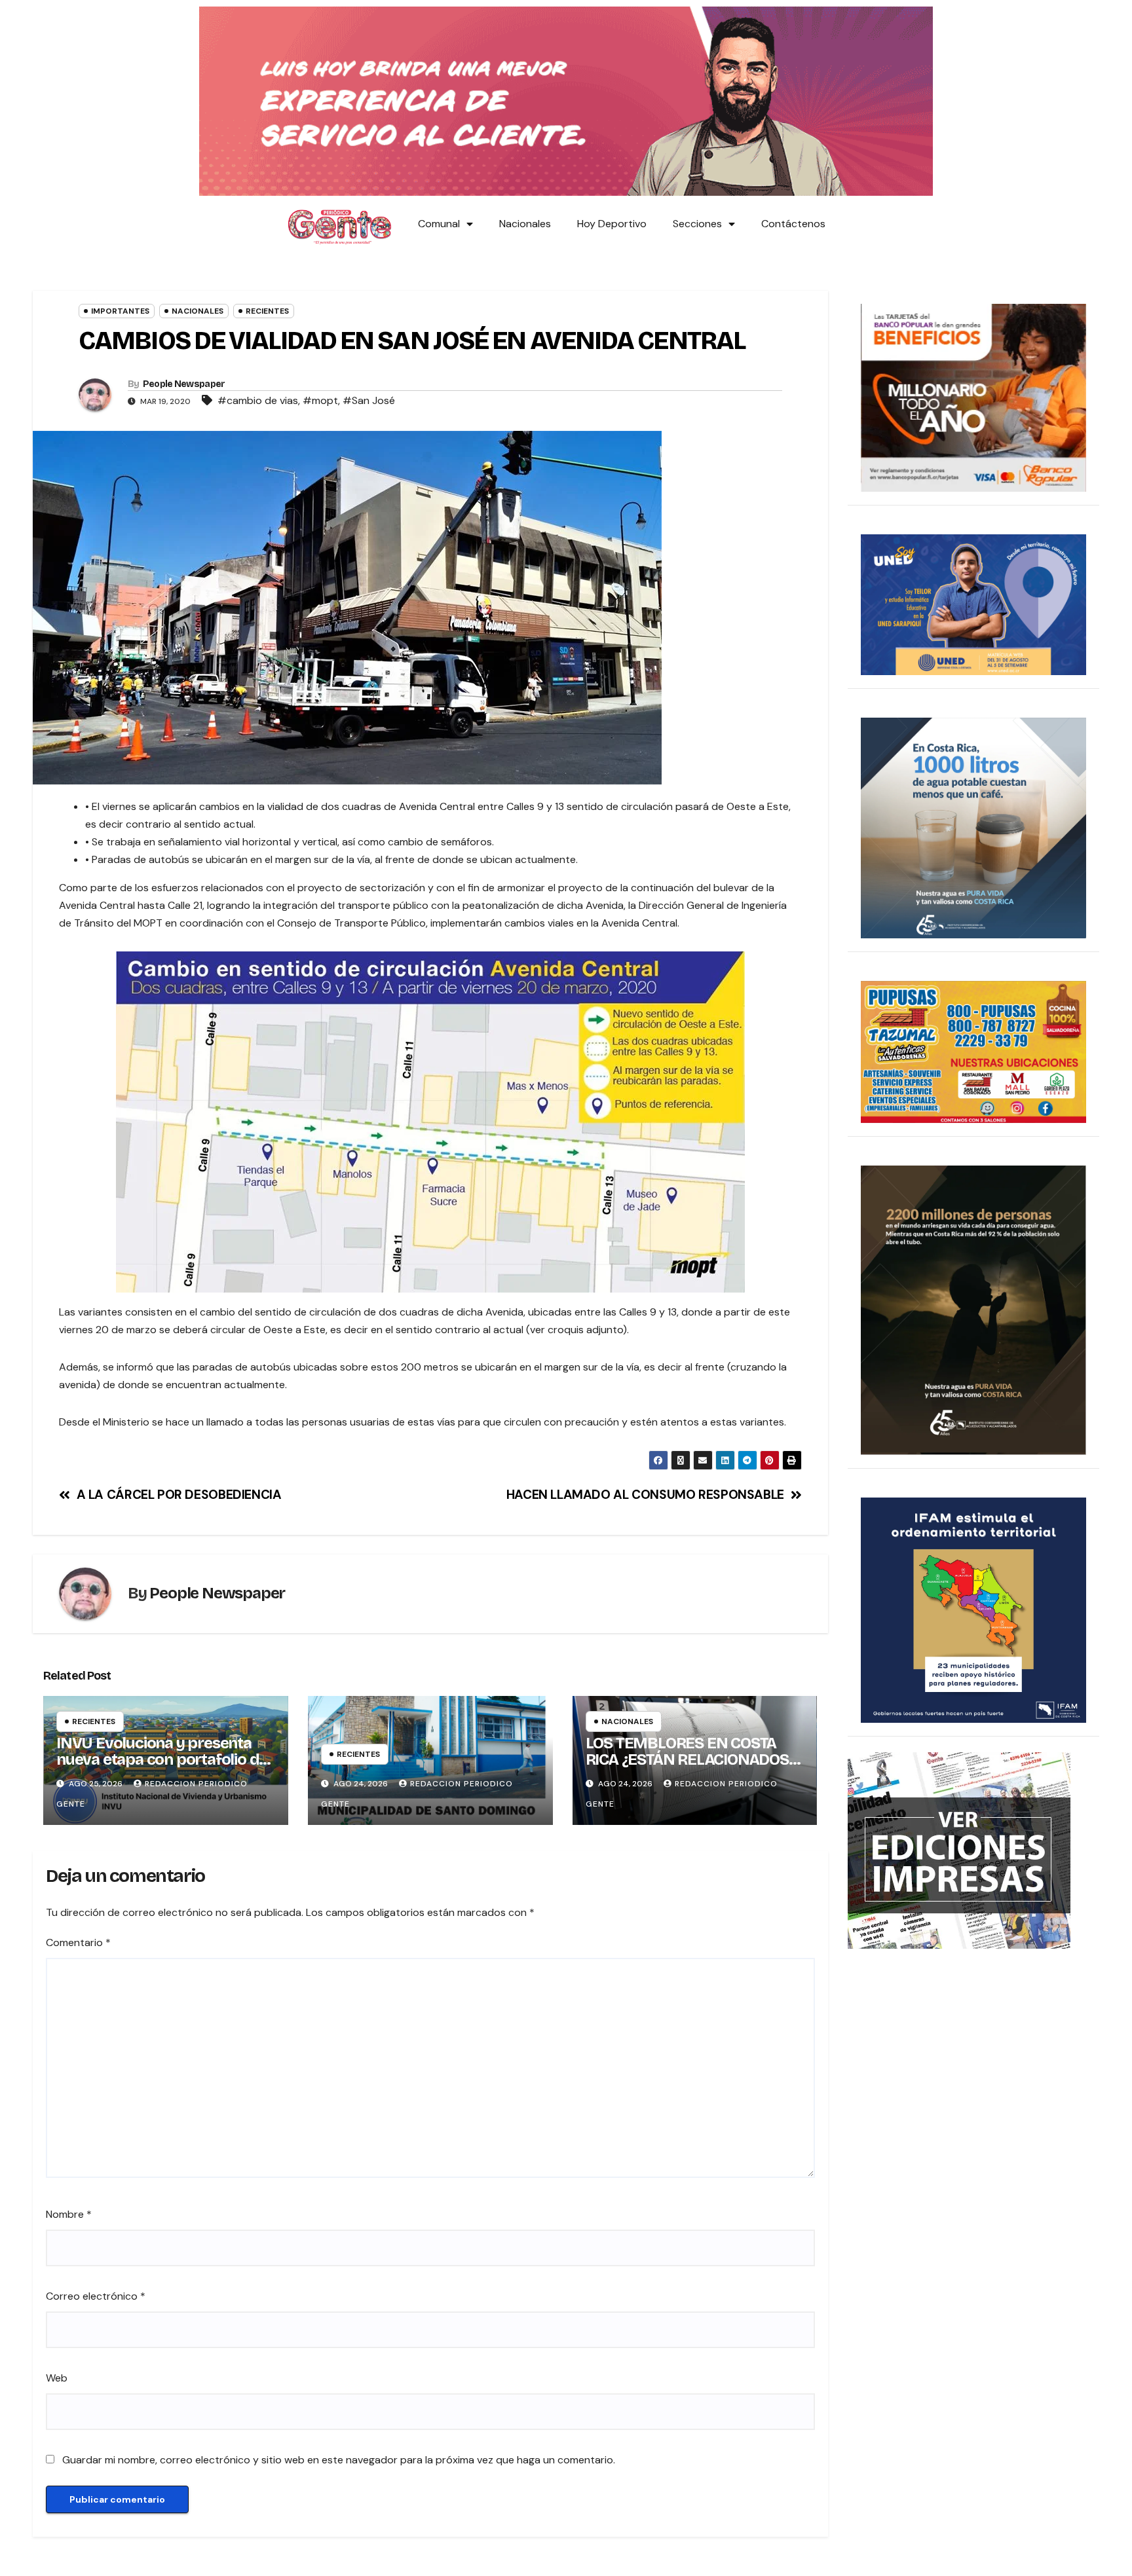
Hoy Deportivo (612, 224)
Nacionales (525, 224)
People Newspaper (184, 384)
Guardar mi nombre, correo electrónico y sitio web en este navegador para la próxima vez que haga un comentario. (339, 2460)
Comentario (78, 1942)
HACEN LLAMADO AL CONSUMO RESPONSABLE (645, 1495)
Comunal (439, 224)
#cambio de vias (258, 400)
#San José (369, 400)
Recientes (267, 311)
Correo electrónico (96, 2296)
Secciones (697, 224)
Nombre (69, 2214)
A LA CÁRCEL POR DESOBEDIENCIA (179, 1495)
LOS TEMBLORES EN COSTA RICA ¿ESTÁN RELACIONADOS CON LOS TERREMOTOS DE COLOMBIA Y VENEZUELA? (687, 1768)
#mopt (320, 400)
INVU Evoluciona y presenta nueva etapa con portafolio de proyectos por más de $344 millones (162, 1768)
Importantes (120, 311)
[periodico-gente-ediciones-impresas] (959, 1850)
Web (57, 2378)
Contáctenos (793, 224)
